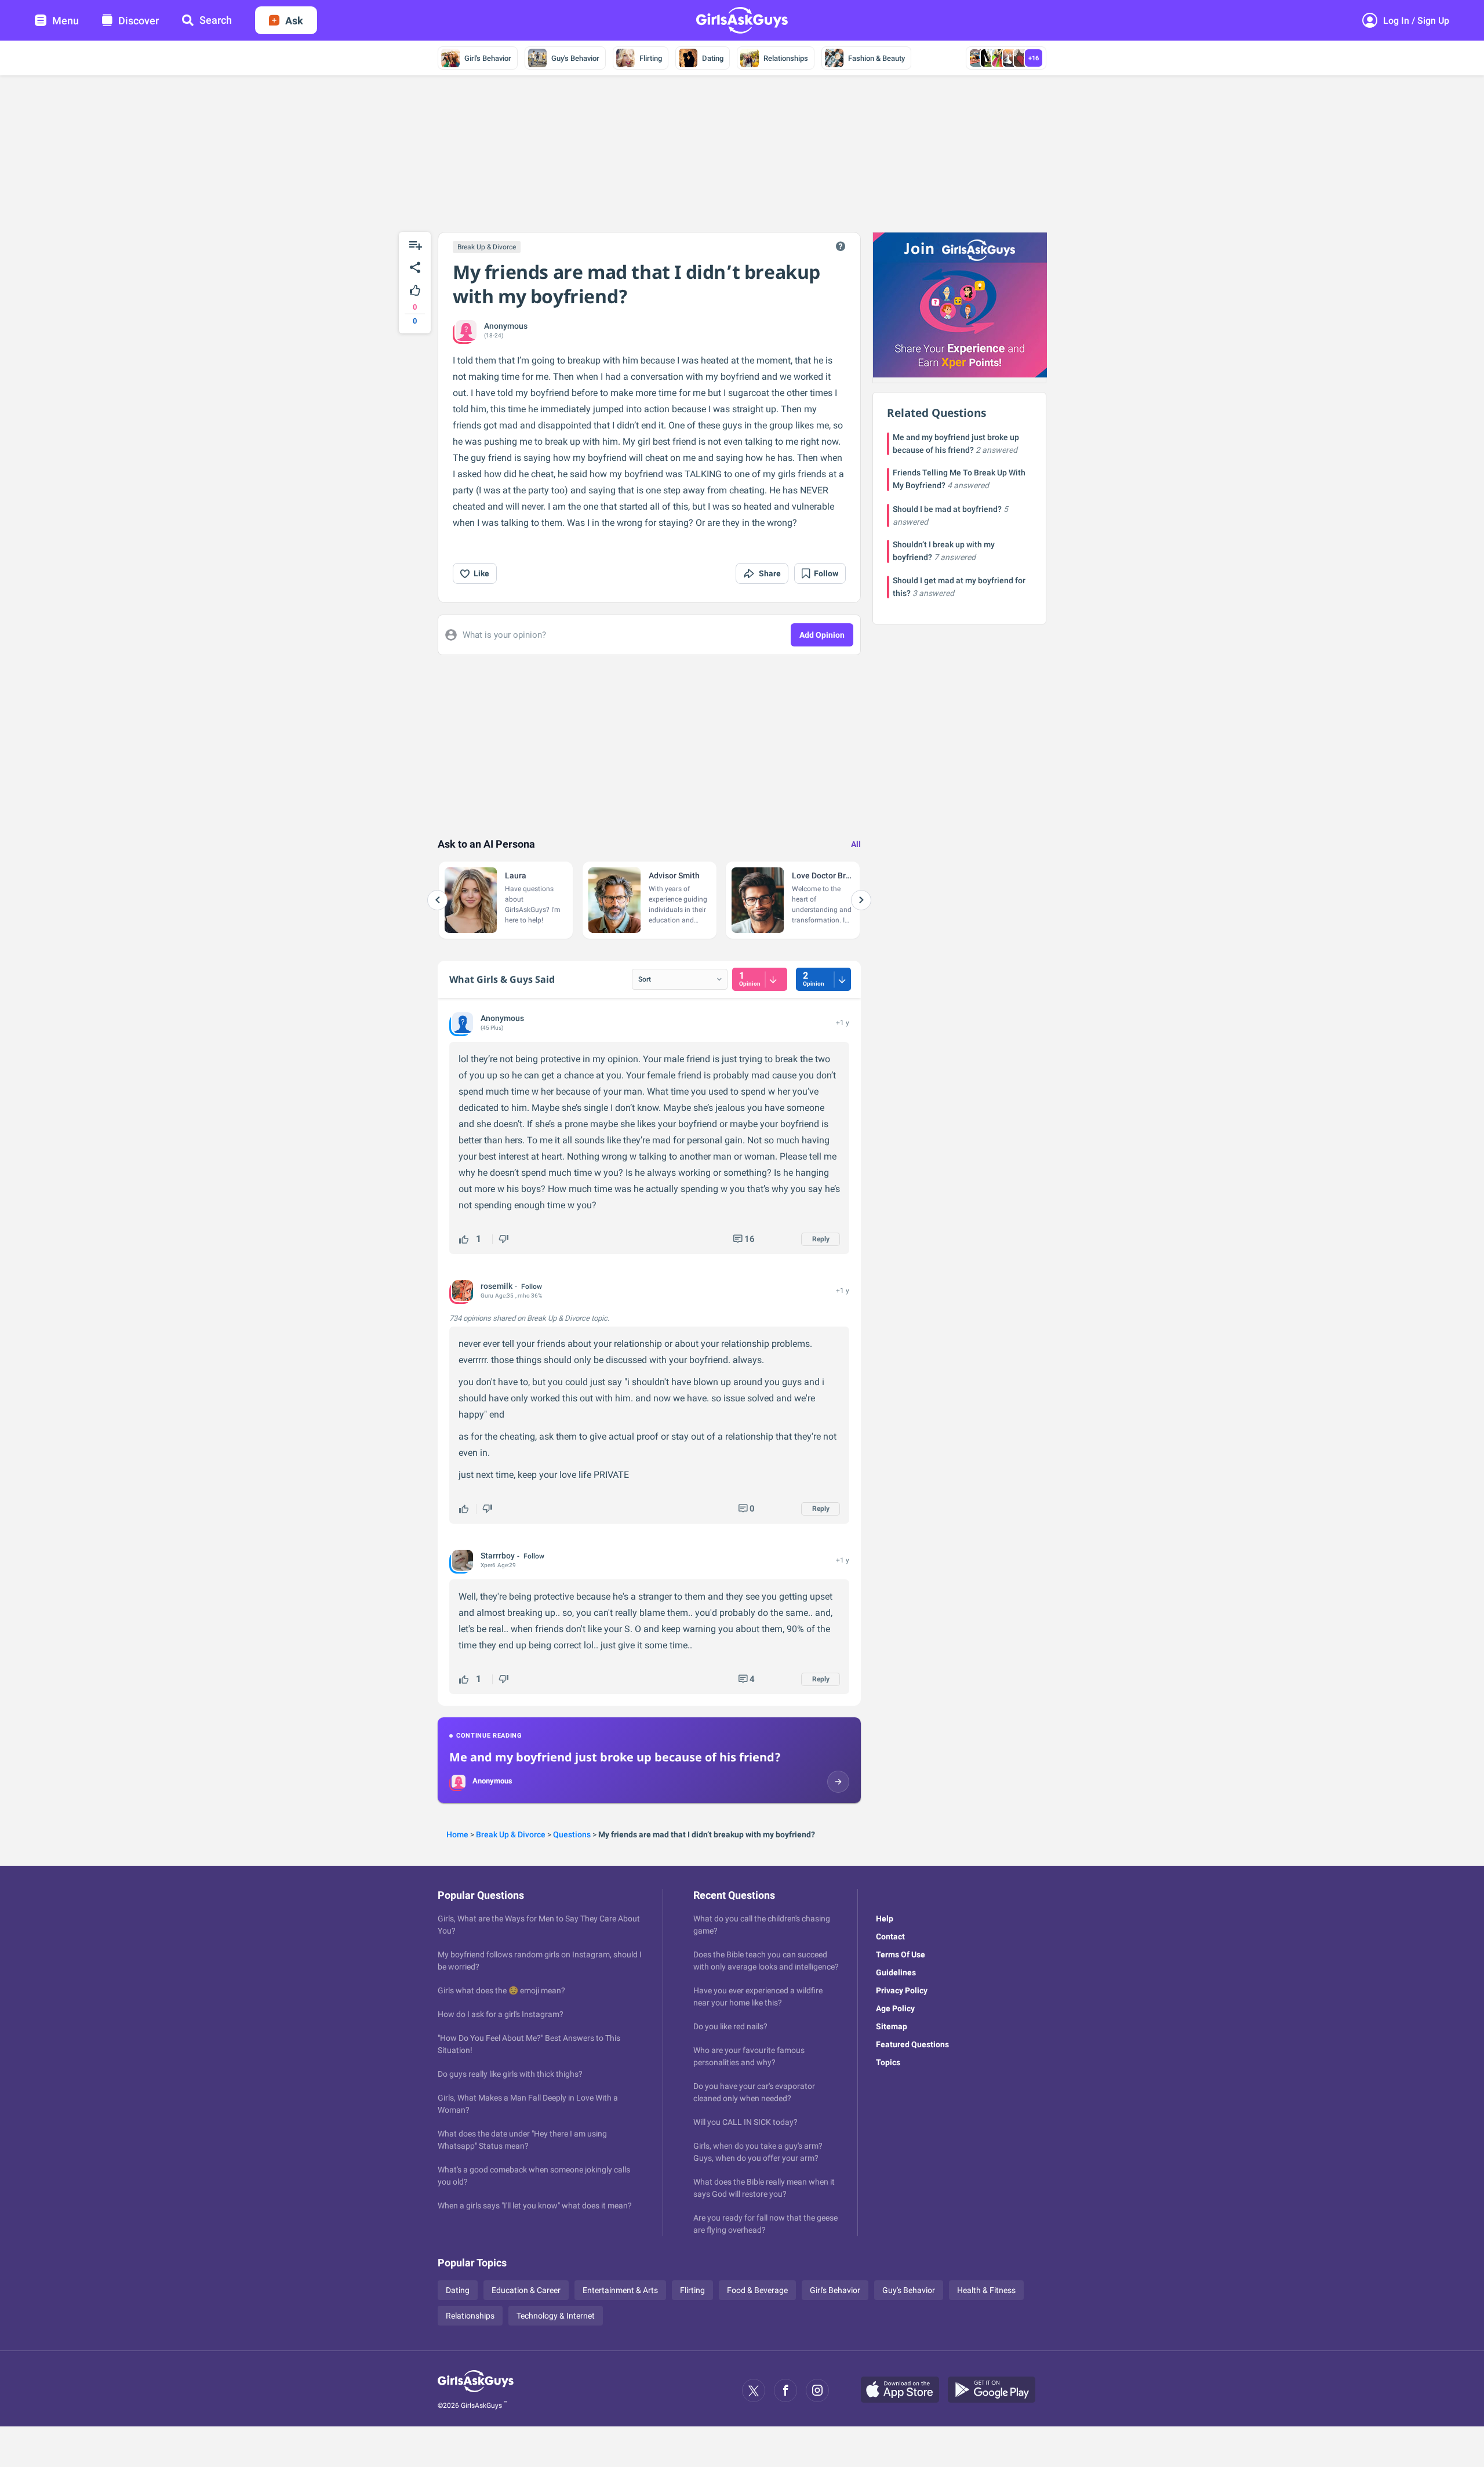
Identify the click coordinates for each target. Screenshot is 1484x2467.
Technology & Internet (556, 2316)
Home (457, 1834)
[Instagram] (817, 2390)
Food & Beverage (757, 2290)
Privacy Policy (902, 1990)
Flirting (651, 58)
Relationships (786, 58)
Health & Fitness (986, 2290)
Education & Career (526, 2290)
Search (216, 20)
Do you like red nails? (730, 2026)
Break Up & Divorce (487, 247)
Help (885, 1919)
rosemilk (497, 1286)
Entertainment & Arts (620, 2290)
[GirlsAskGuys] (476, 2390)
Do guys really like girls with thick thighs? (510, 2074)
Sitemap (892, 2026)
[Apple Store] (904, 2390)
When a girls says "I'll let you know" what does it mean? (535, 2206)
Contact (890, 1936)
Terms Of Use (901, 1954)
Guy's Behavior (575, 58)
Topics (888, 2062)
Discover (139, 21)
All (856, 844)
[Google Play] (996, 2390)
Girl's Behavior (488, 58)
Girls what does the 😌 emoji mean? (501, 1990)
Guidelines (896, 1972)
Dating (713, 58)
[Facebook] (785, 2390)
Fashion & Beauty (876, 58)
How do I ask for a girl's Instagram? (501, 2014)
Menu (66, 21)
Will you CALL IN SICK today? (745, 2122)
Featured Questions (912, 2044)
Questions (572, 1834)
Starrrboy (498, 1556)
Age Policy (895, 2008)
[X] (754, 2390)
